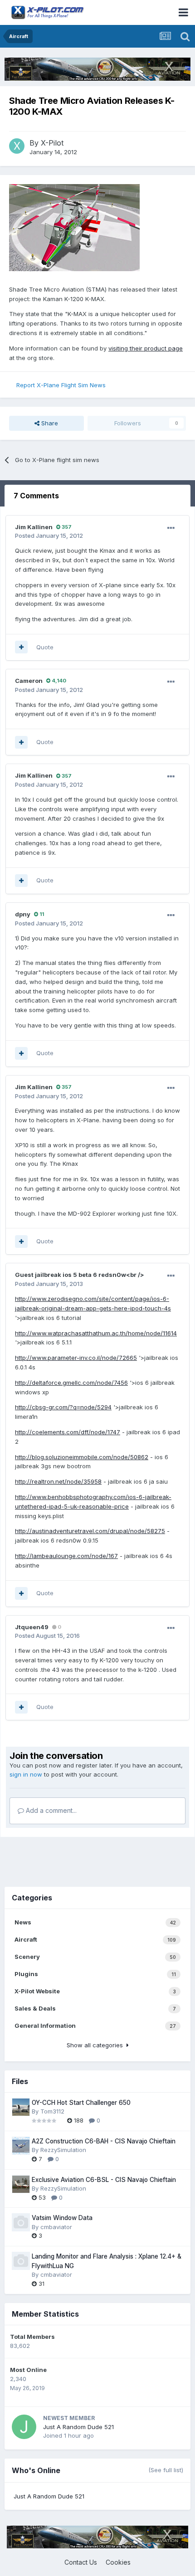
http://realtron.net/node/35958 (58, 1481)
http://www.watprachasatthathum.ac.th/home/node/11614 (96, 1333)
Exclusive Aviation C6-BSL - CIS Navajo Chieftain (104, 2180)
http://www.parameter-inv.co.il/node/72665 (76, 1358)
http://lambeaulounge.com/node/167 (66, 1556)
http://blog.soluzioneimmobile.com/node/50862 (82, 1457)
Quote (45, 647)
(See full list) (166, 2470)
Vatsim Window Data (62, 2218)
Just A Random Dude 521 (78, 2427)
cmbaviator (56, 2227)
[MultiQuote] (21, 647)
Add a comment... (50, 1810)
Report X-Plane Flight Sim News (61, 385)
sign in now (26, 1774)
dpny (23, 914)
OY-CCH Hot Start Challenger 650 (81, 2103)
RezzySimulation (63, 2150)
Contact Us (81, 2562)
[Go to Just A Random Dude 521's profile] (24, 2427)
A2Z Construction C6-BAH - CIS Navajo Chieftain (104, 2141)
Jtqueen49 (32, 1627)
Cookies (118, 2562)
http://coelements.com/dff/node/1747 (68, 1432)
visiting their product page (146, 348)
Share (49, 423)
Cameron (29, 681)
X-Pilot (52, 143)
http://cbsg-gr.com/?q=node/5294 (63, 1407)
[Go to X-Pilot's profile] (17, 146)
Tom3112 (52, 2111)
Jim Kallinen (34, 527)
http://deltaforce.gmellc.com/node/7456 (71, 1383)
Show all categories (97, 2045)
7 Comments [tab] (36, 496)
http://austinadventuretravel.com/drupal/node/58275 (90, 1531)
